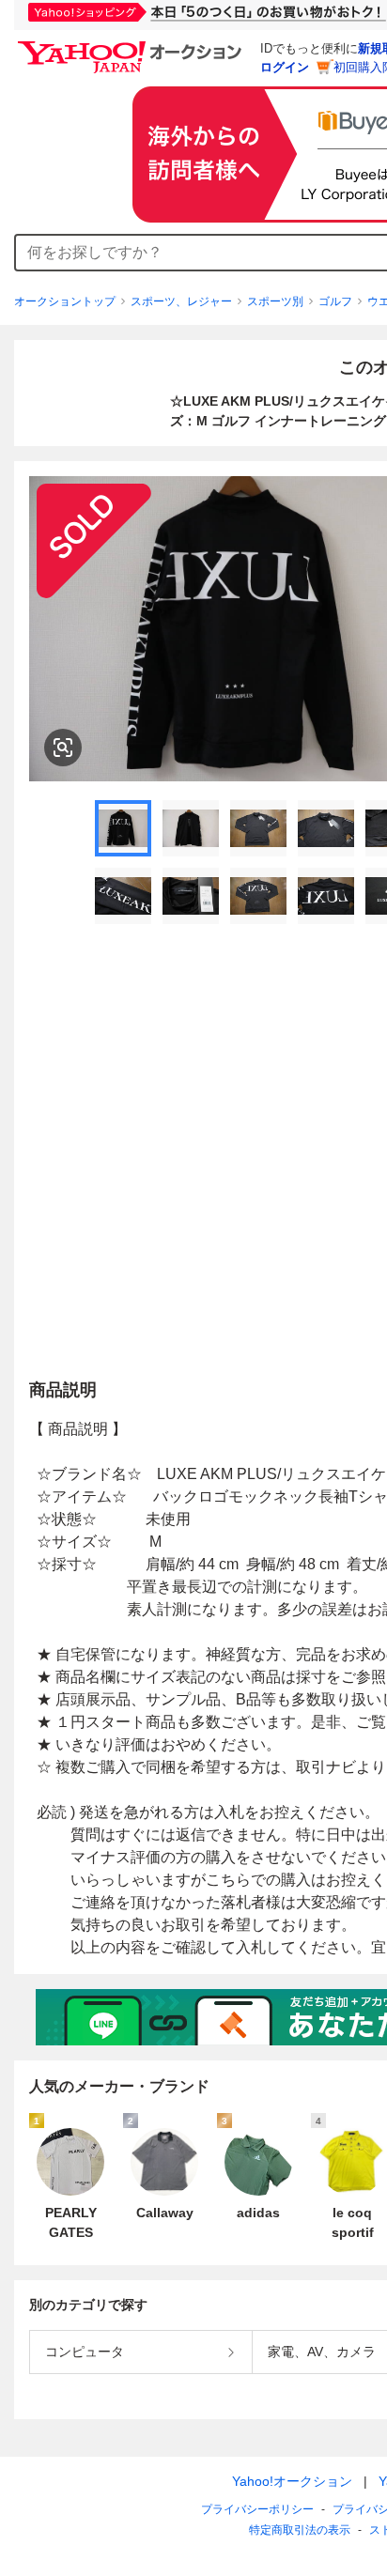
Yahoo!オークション (292, 2481)
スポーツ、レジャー (181, 301)
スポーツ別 (275, 301)
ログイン (285, 67)
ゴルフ (335, 301)
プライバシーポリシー (257, 2509)
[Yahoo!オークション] (132, 46)
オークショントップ (65, 301)
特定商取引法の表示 (300, 2530)
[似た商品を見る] (63, 748)
